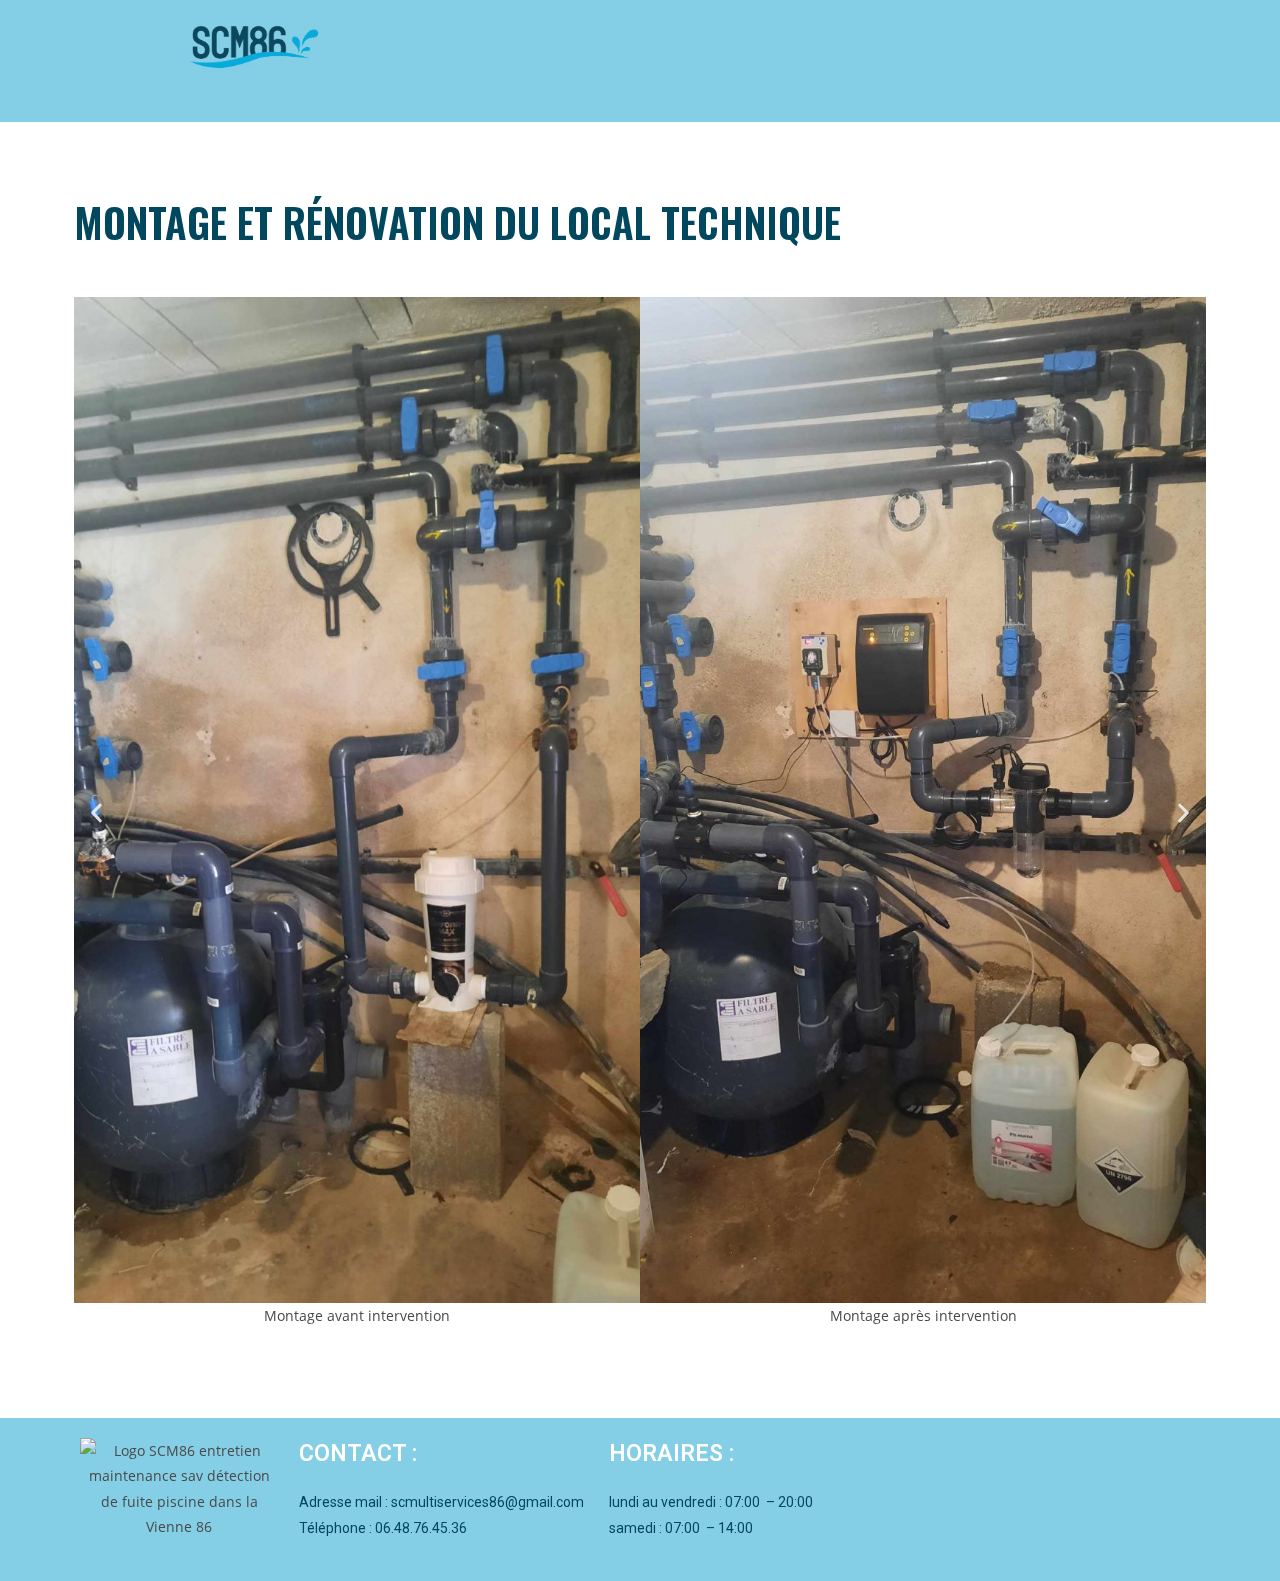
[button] (96, 812)
